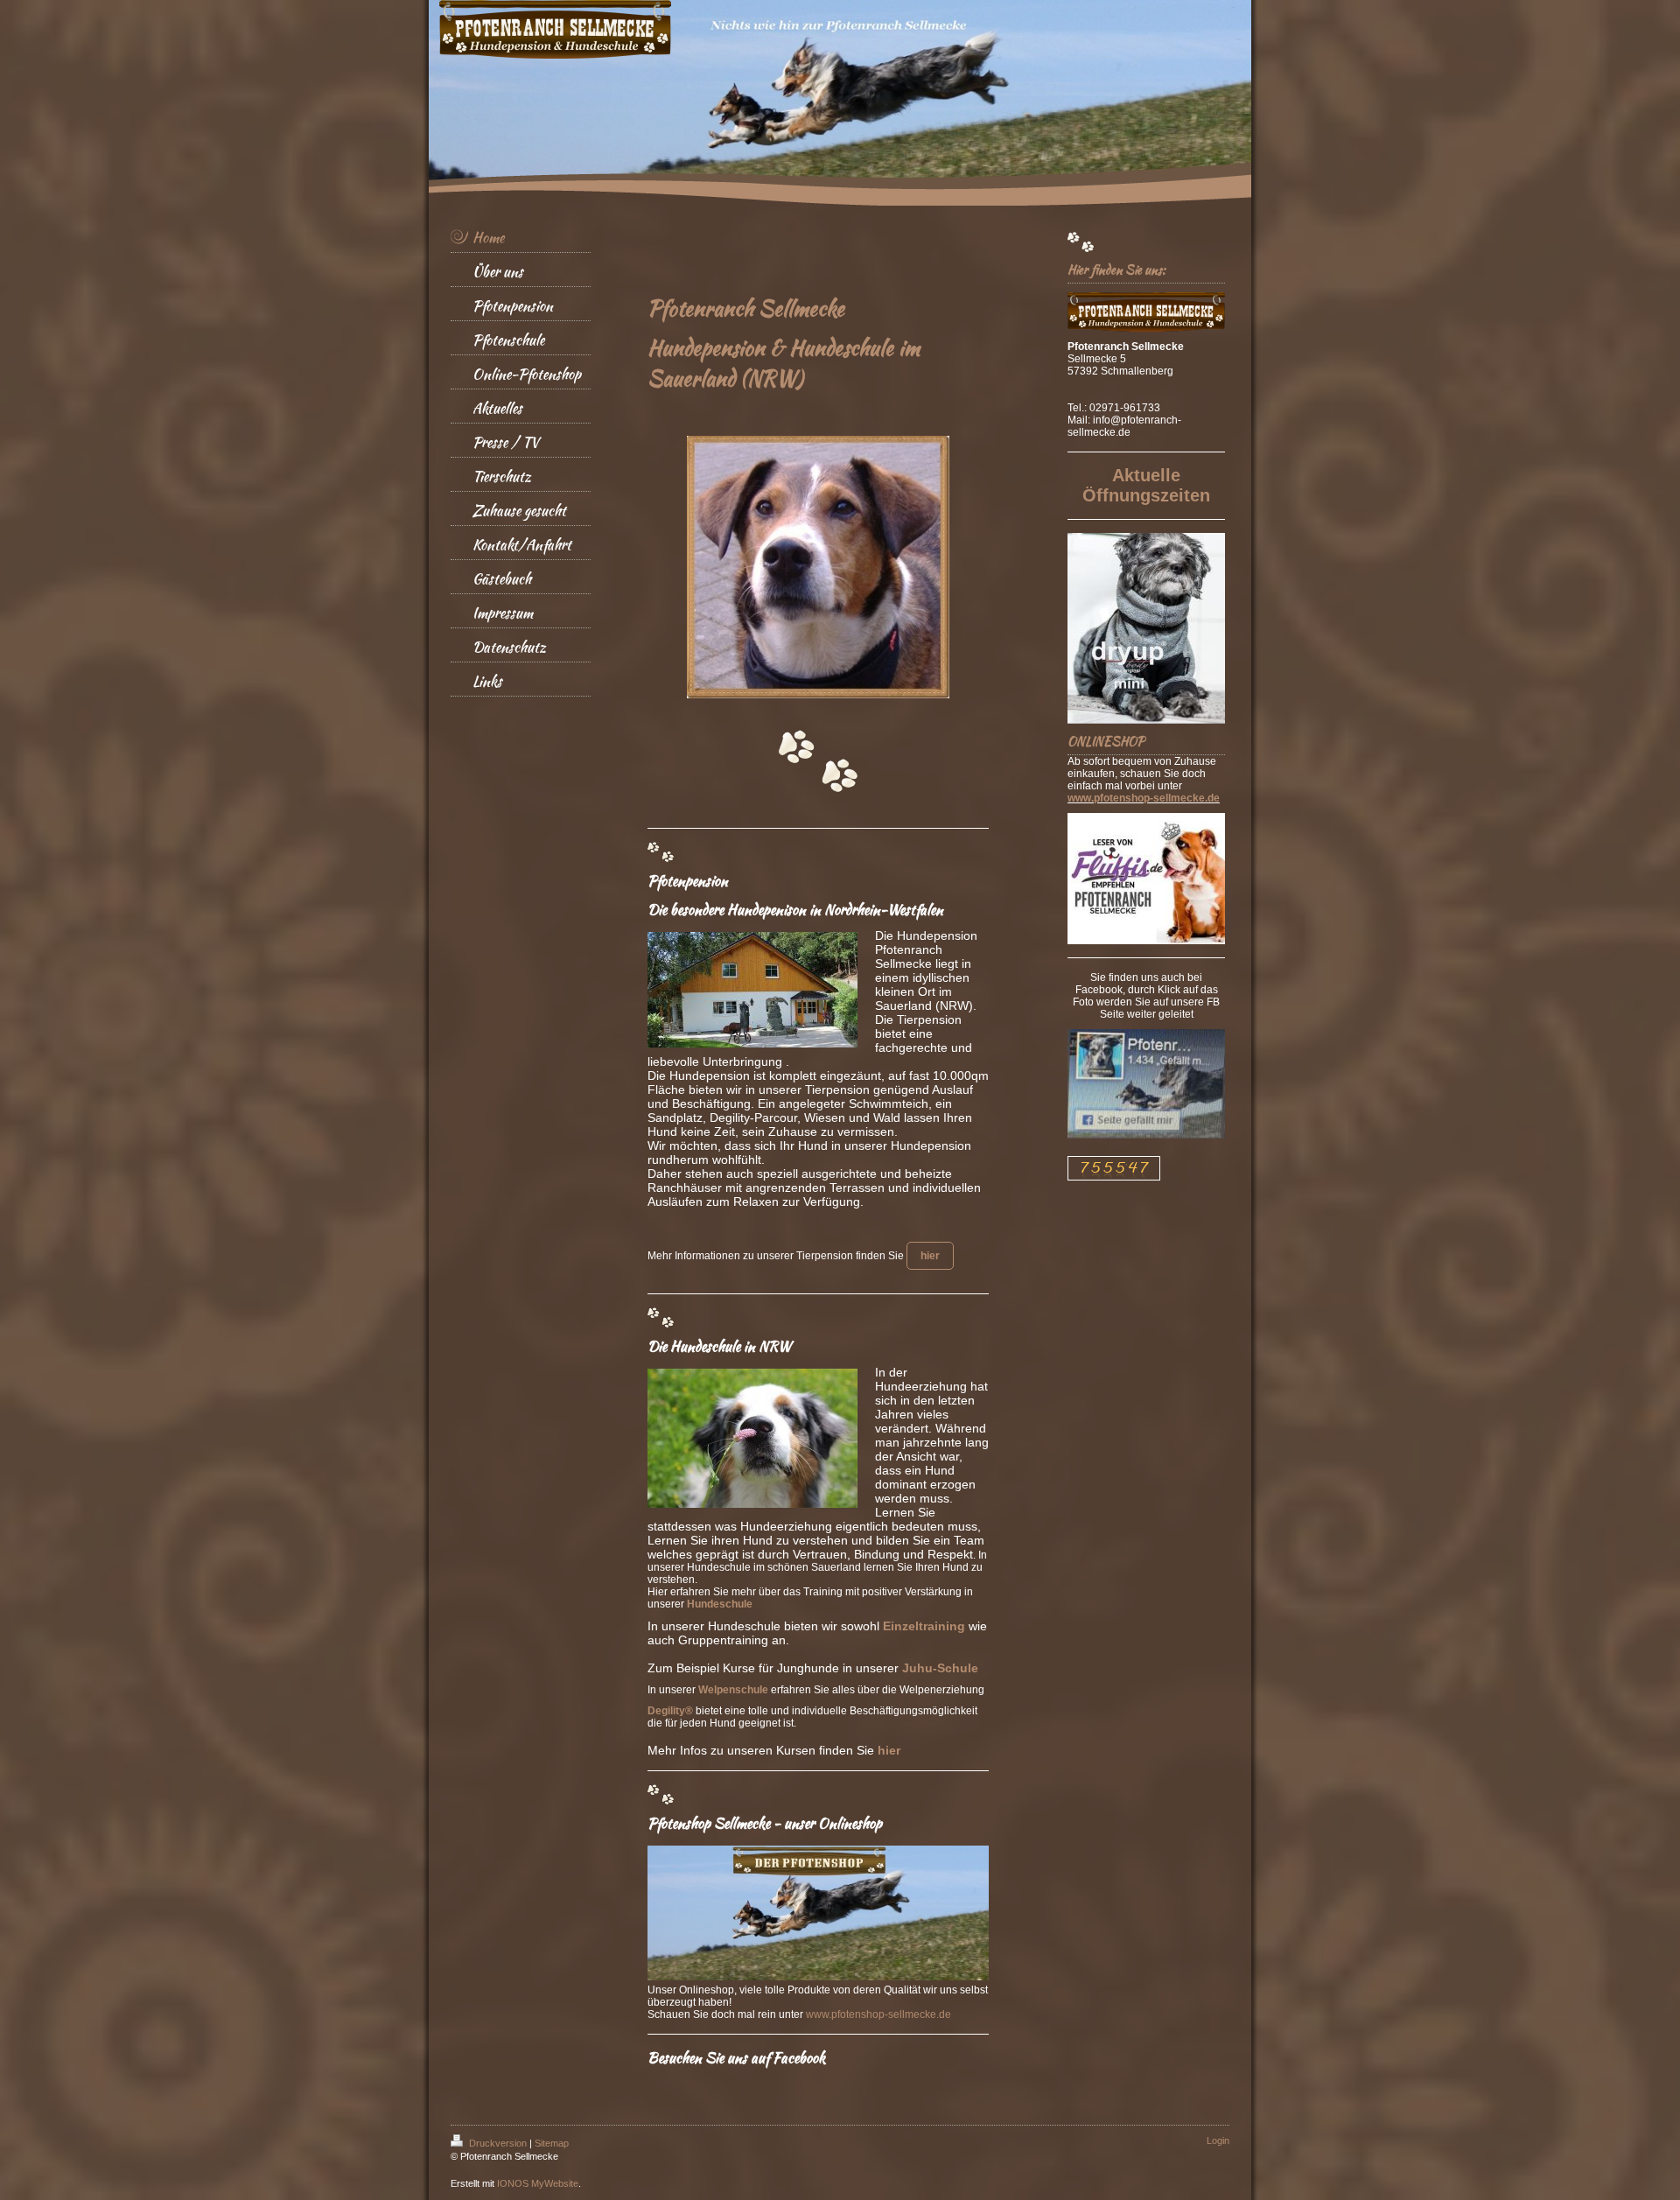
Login (1218, 2140)
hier (889, 1750)
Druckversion (498, 2143)
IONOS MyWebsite (538, 2183)
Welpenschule (733, 1690)
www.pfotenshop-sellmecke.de (878, 2014)
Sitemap (552, 2143)
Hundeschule (720, 1604)
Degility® (670, 1711)
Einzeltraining (924, 1626)
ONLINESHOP (1106, 741)
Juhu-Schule (940, 1668)
